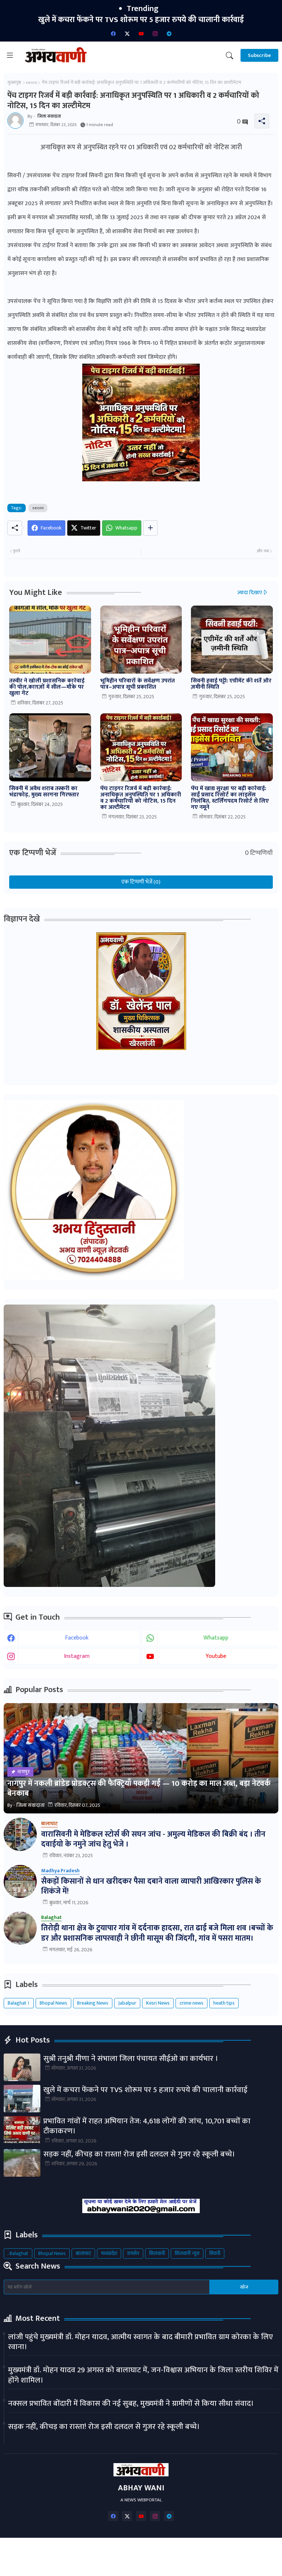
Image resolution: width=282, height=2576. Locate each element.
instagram (77, 1656)
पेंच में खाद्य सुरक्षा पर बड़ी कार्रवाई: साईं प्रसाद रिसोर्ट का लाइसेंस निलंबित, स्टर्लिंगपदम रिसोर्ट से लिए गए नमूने (230, 798)
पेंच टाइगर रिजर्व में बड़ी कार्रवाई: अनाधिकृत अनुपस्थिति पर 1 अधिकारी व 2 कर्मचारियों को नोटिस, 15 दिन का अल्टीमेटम (141, 798)
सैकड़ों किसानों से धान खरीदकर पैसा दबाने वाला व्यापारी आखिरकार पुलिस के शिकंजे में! (151, 1886)
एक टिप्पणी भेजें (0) (141, 882)
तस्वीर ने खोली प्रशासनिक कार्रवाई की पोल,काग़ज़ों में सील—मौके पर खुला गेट (47, 687)
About (90, 2550)
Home (62, 2550)
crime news (191, 2003)
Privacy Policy (167, 2550)
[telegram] (169, 33)
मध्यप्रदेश (109, 2253)
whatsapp (216, 1638)
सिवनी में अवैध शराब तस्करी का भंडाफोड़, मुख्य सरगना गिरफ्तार (44, 792)
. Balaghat (18, 2253)
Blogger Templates (99, 2564)
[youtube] (141, 33)
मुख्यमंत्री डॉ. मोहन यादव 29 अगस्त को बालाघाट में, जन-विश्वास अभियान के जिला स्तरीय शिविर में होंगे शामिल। (143, 2375)
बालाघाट (83, 2253)
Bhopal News (53, 2003)
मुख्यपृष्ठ (14, 82)
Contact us (124, 2550)
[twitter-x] (127, 33)
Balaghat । (19, 2003)
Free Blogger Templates (220, 2564)
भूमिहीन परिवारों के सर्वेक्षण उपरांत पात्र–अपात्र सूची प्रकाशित (138, 684)
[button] (229, 56)
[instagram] (155, 33)
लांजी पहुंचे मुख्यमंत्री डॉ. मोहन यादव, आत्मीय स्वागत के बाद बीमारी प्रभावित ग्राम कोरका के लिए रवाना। (140, 2342)
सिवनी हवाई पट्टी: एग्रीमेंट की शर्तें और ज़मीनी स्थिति (231, 684)
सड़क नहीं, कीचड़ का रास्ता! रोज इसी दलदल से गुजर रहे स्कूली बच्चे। (139, 2154)
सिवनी (215, 2253)
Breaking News (93, 2003)
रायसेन (133, 2253)
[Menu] (10, 56)
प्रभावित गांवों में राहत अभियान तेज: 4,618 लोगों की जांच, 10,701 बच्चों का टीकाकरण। (141, 20)
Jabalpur (127, 2003)
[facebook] (113, 33)
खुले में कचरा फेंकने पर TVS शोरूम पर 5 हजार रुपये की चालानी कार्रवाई (145, 2090)
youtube (216, 1656)
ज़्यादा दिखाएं (250, 593)
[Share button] (150, 528)
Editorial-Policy (215, 2550)
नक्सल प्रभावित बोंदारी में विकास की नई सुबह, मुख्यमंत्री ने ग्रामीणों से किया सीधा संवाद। (131, 2403)
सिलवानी (157, 2253)
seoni (31, 82)
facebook (77, 1638)
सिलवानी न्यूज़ (187, 2253)
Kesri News (158, 2003)
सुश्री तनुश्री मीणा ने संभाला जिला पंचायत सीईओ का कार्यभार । (131, 2058)
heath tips (224, 2003)
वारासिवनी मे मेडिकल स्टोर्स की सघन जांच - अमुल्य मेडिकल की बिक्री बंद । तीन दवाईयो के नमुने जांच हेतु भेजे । (153, 1839)
